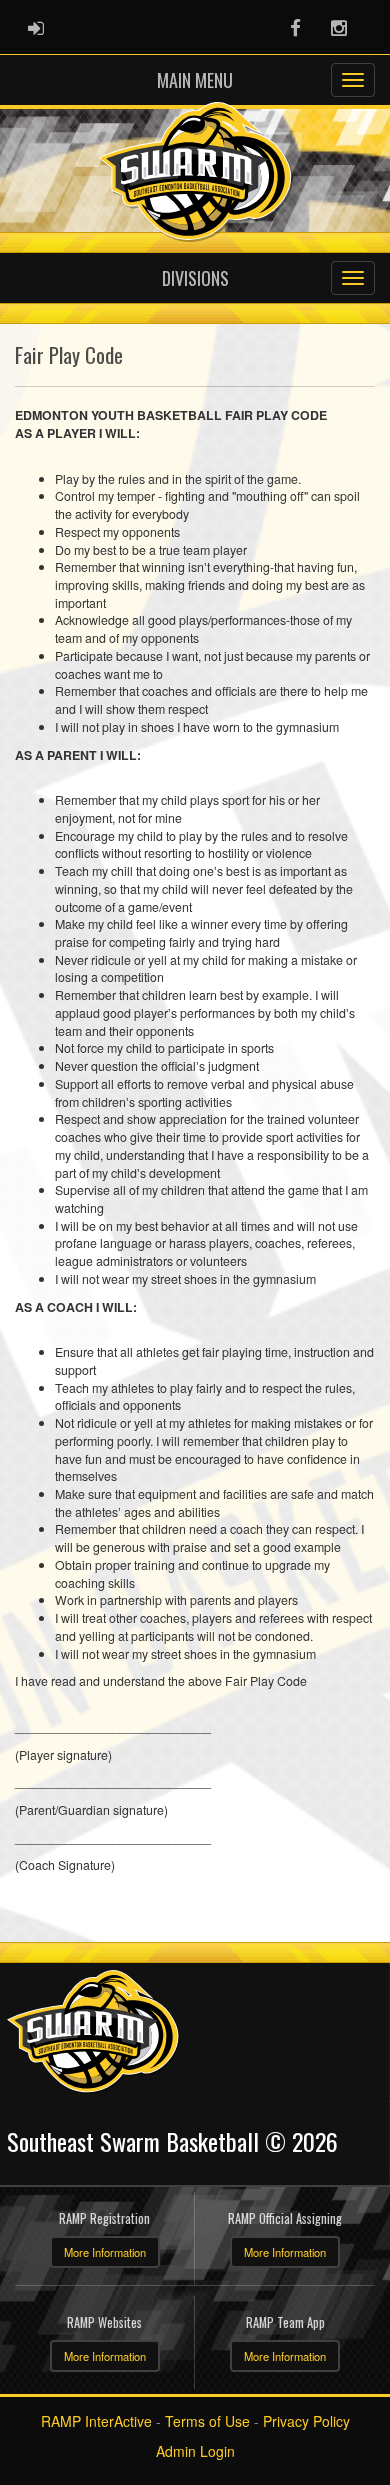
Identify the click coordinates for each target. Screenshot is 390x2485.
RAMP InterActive (96, 2421)
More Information (105, 2252)
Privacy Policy (306, 2421)
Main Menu (195, 80)
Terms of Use (207, 2421)
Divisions (195, 278)
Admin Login (195, 2451)
